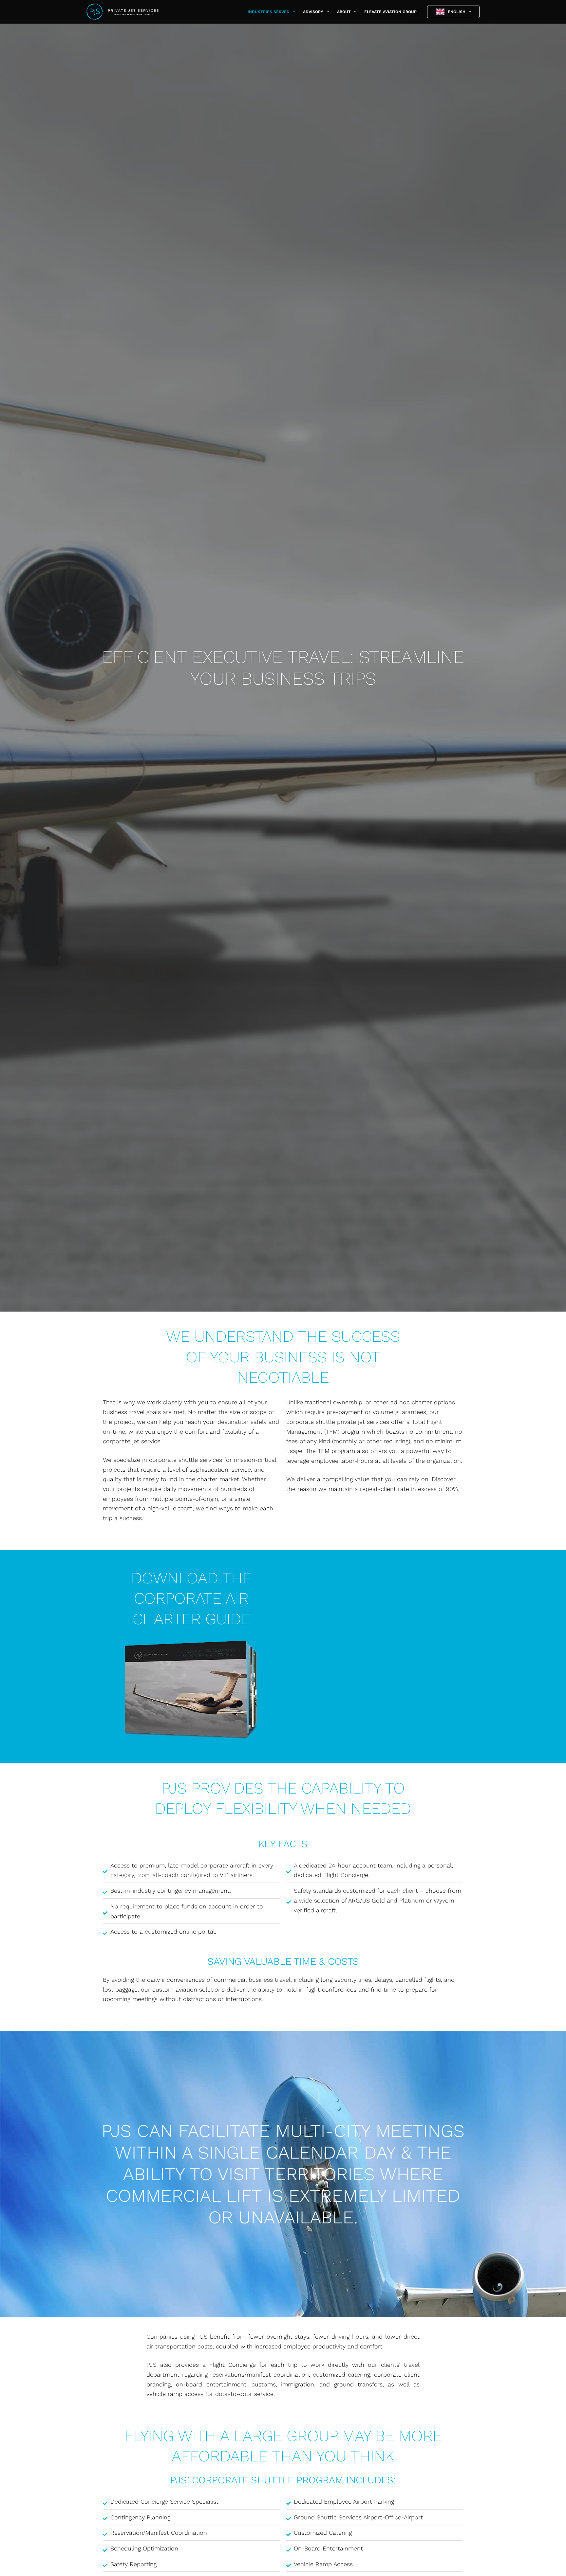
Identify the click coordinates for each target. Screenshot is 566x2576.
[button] (292, 12)
